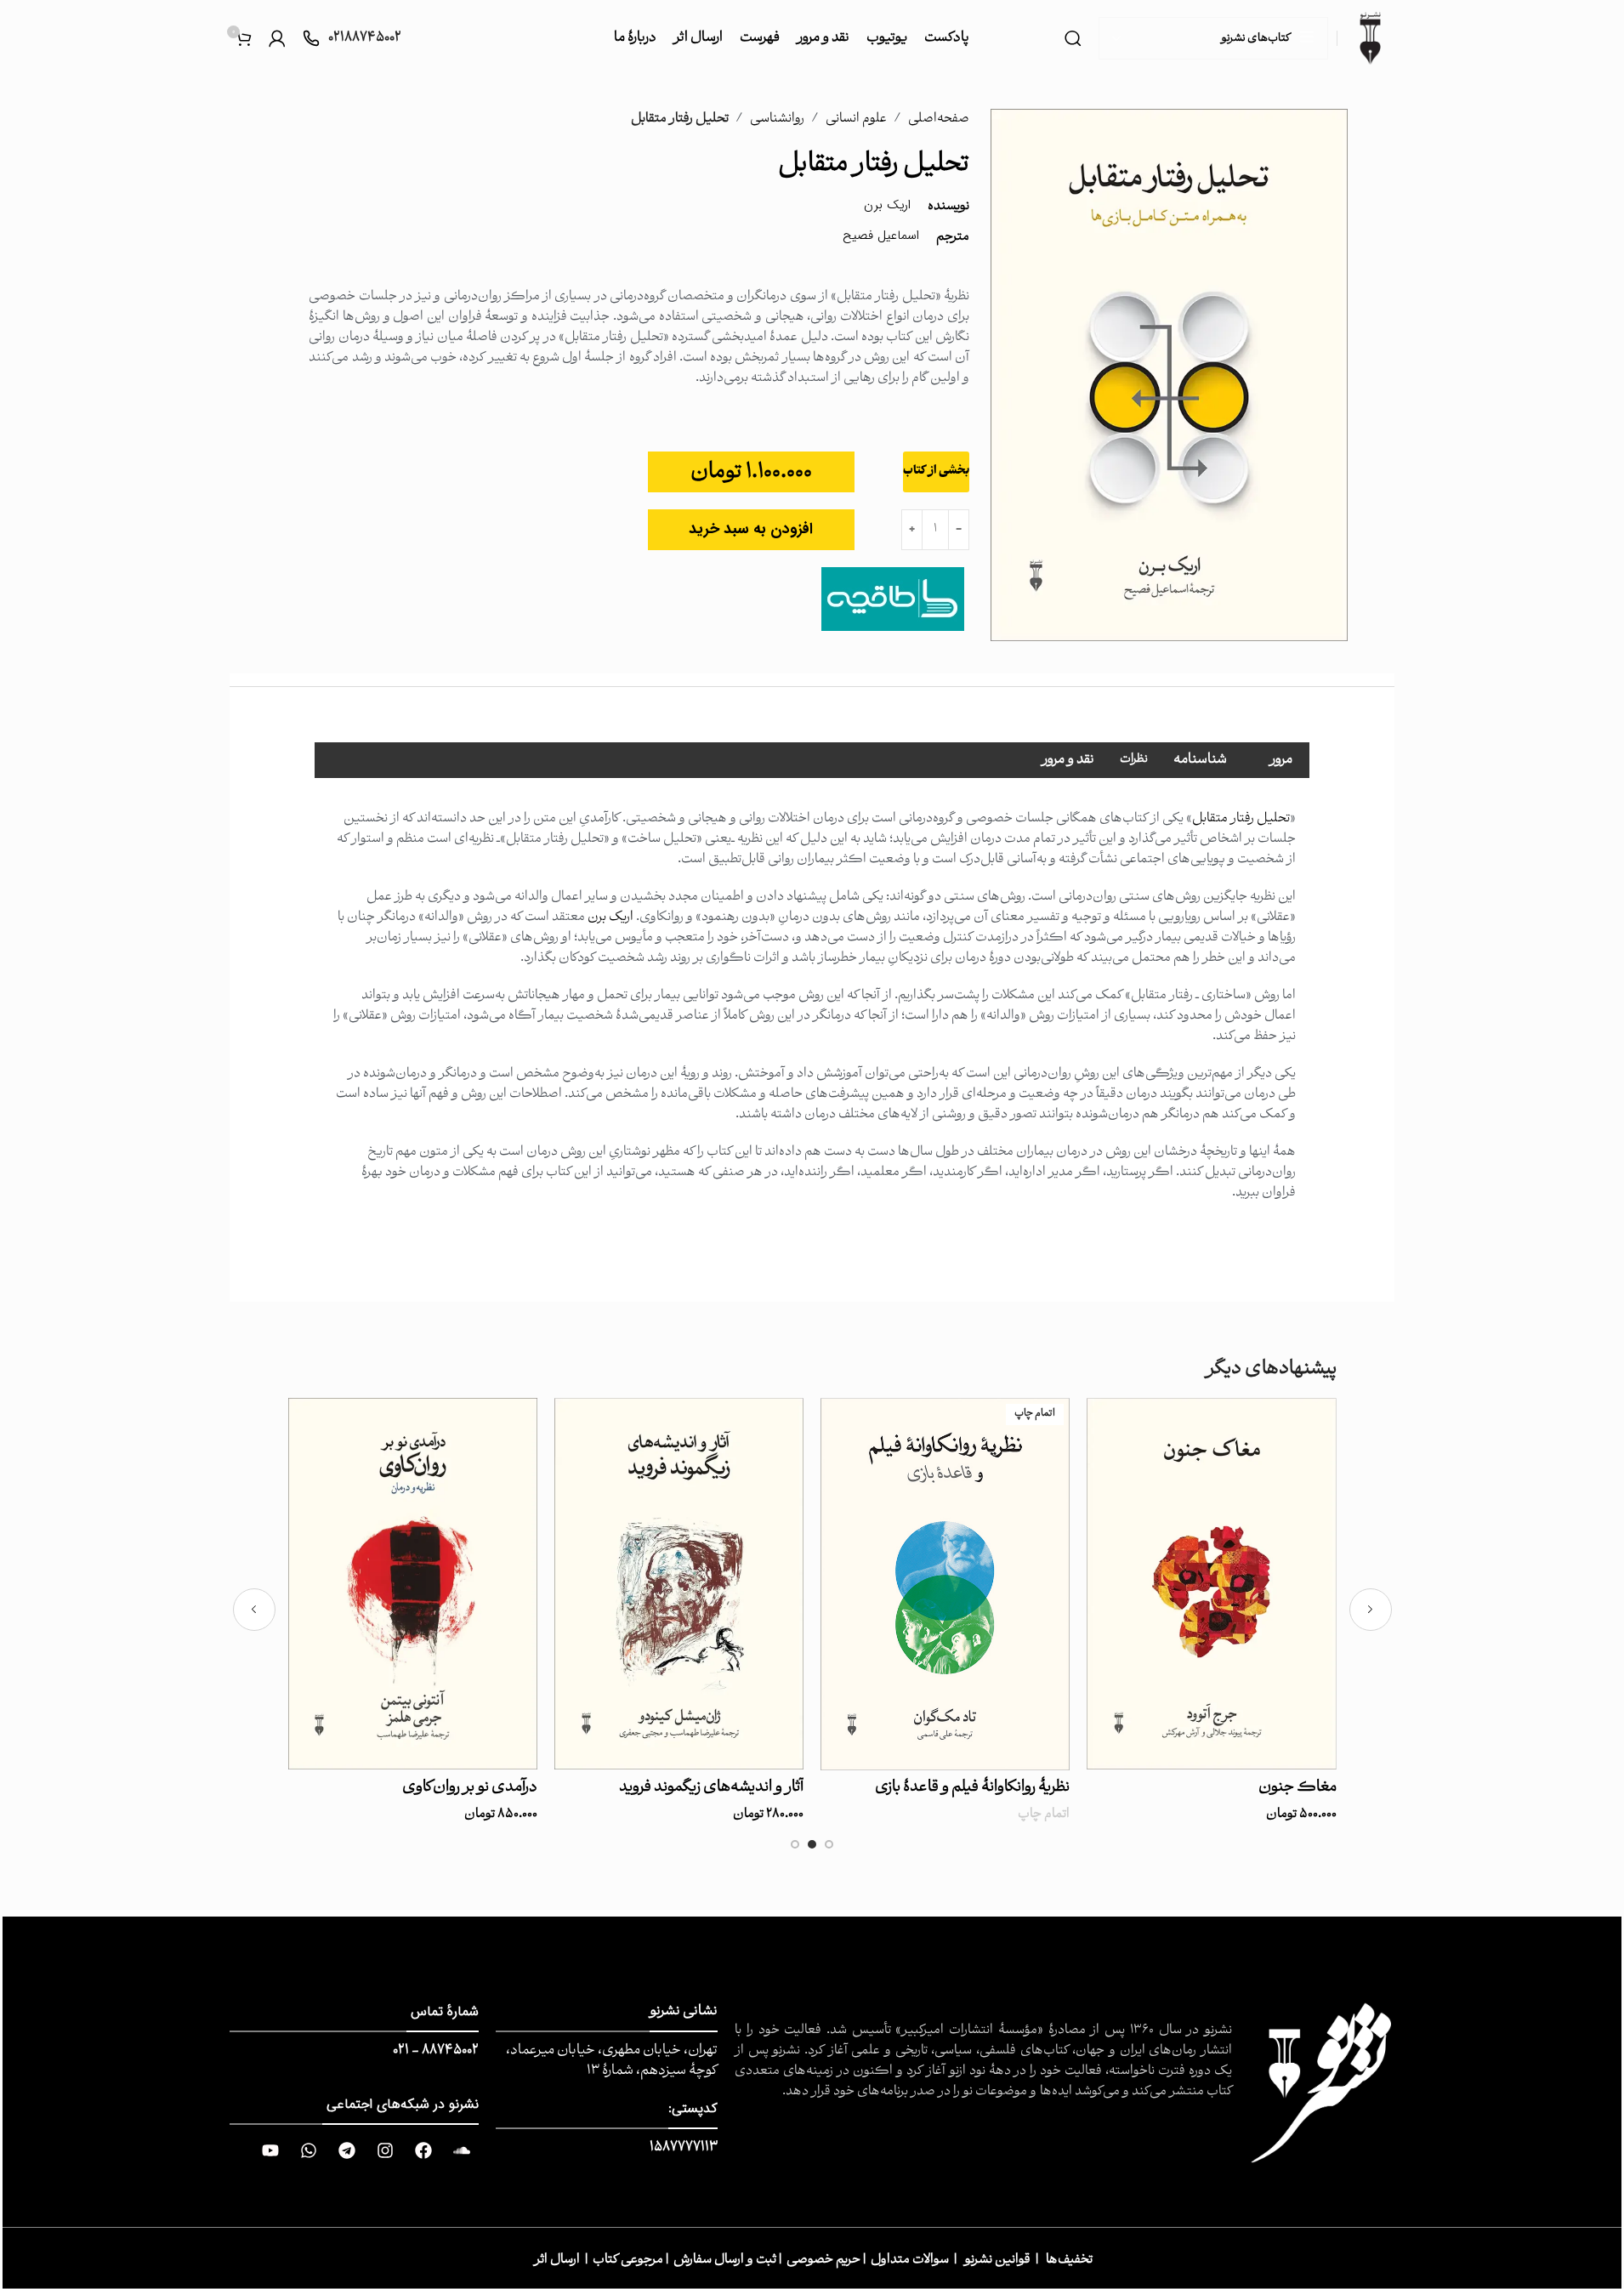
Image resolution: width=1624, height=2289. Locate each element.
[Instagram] (385, 2150)
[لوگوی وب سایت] (1370, 38)
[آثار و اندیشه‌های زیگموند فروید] (679, 1584)
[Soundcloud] (462, 2150)
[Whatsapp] (309, 2150)
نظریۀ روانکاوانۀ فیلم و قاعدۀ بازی (972, 1788)
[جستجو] (1073, 38)
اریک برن (610, 917)
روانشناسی (777, 119)
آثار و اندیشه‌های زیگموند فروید (711, 1788)
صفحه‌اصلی (939, 119)
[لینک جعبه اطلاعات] (352, 39)
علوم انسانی (856, 119)
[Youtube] (270, 2150)
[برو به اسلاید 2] (812, 1849)
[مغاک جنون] (1211, 1584)
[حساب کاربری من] (277, 38)
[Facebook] (423, 2150)
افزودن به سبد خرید (751, 529)
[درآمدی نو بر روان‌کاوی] (413, 1584)
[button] (1371, 1610)
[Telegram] (347, 2150)
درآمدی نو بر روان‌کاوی (470, 1788)
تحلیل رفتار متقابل (1241, 819)
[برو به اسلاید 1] (829, 1849)
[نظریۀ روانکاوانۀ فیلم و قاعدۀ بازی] (945, 1584)
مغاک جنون (1297, 1788)
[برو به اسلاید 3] (795, 1849)
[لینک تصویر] (1322, 2084)
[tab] (1281, 760)
